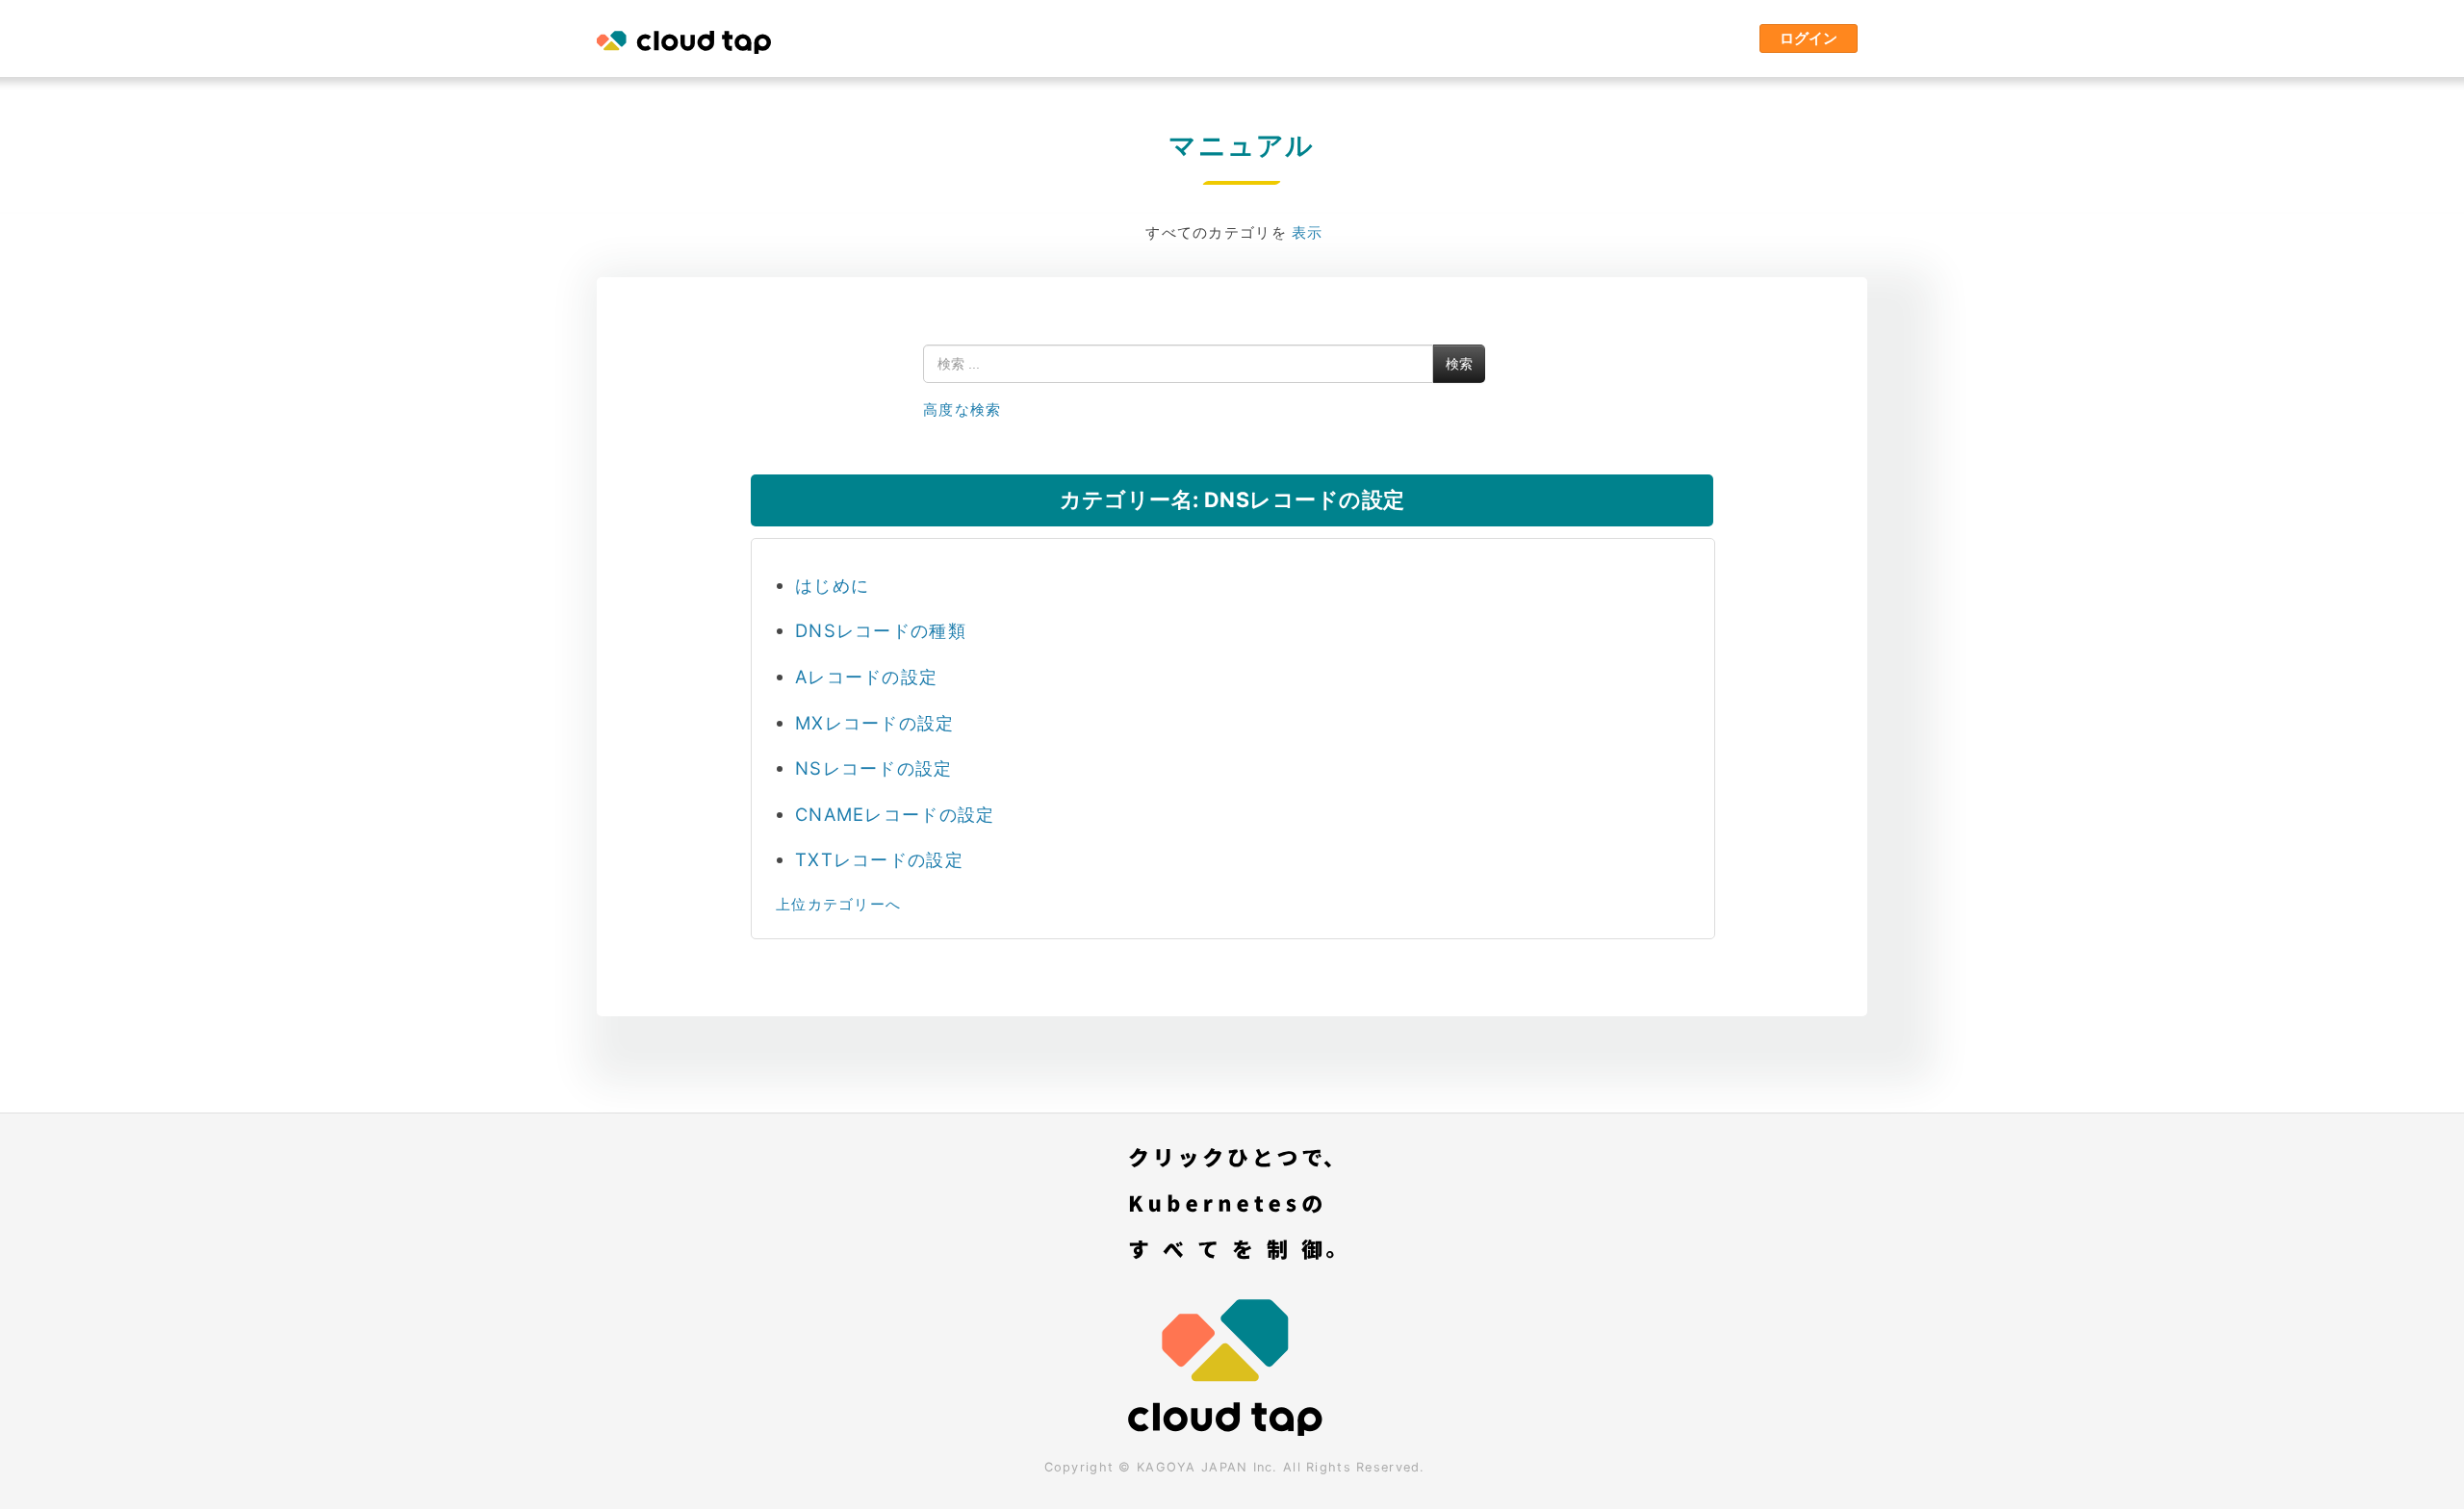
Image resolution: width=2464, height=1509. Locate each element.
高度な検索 (962, 409)
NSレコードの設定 (874, 768)
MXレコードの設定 (875, 723)
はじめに (832, 585)
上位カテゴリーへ (838, 904)
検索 (1459, 364)
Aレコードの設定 (866, 677)
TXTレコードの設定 (879, 859)
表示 (1308, 232)
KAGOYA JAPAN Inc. (1207, 1467)
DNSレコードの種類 (881, 630)
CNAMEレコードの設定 (895, 814)
